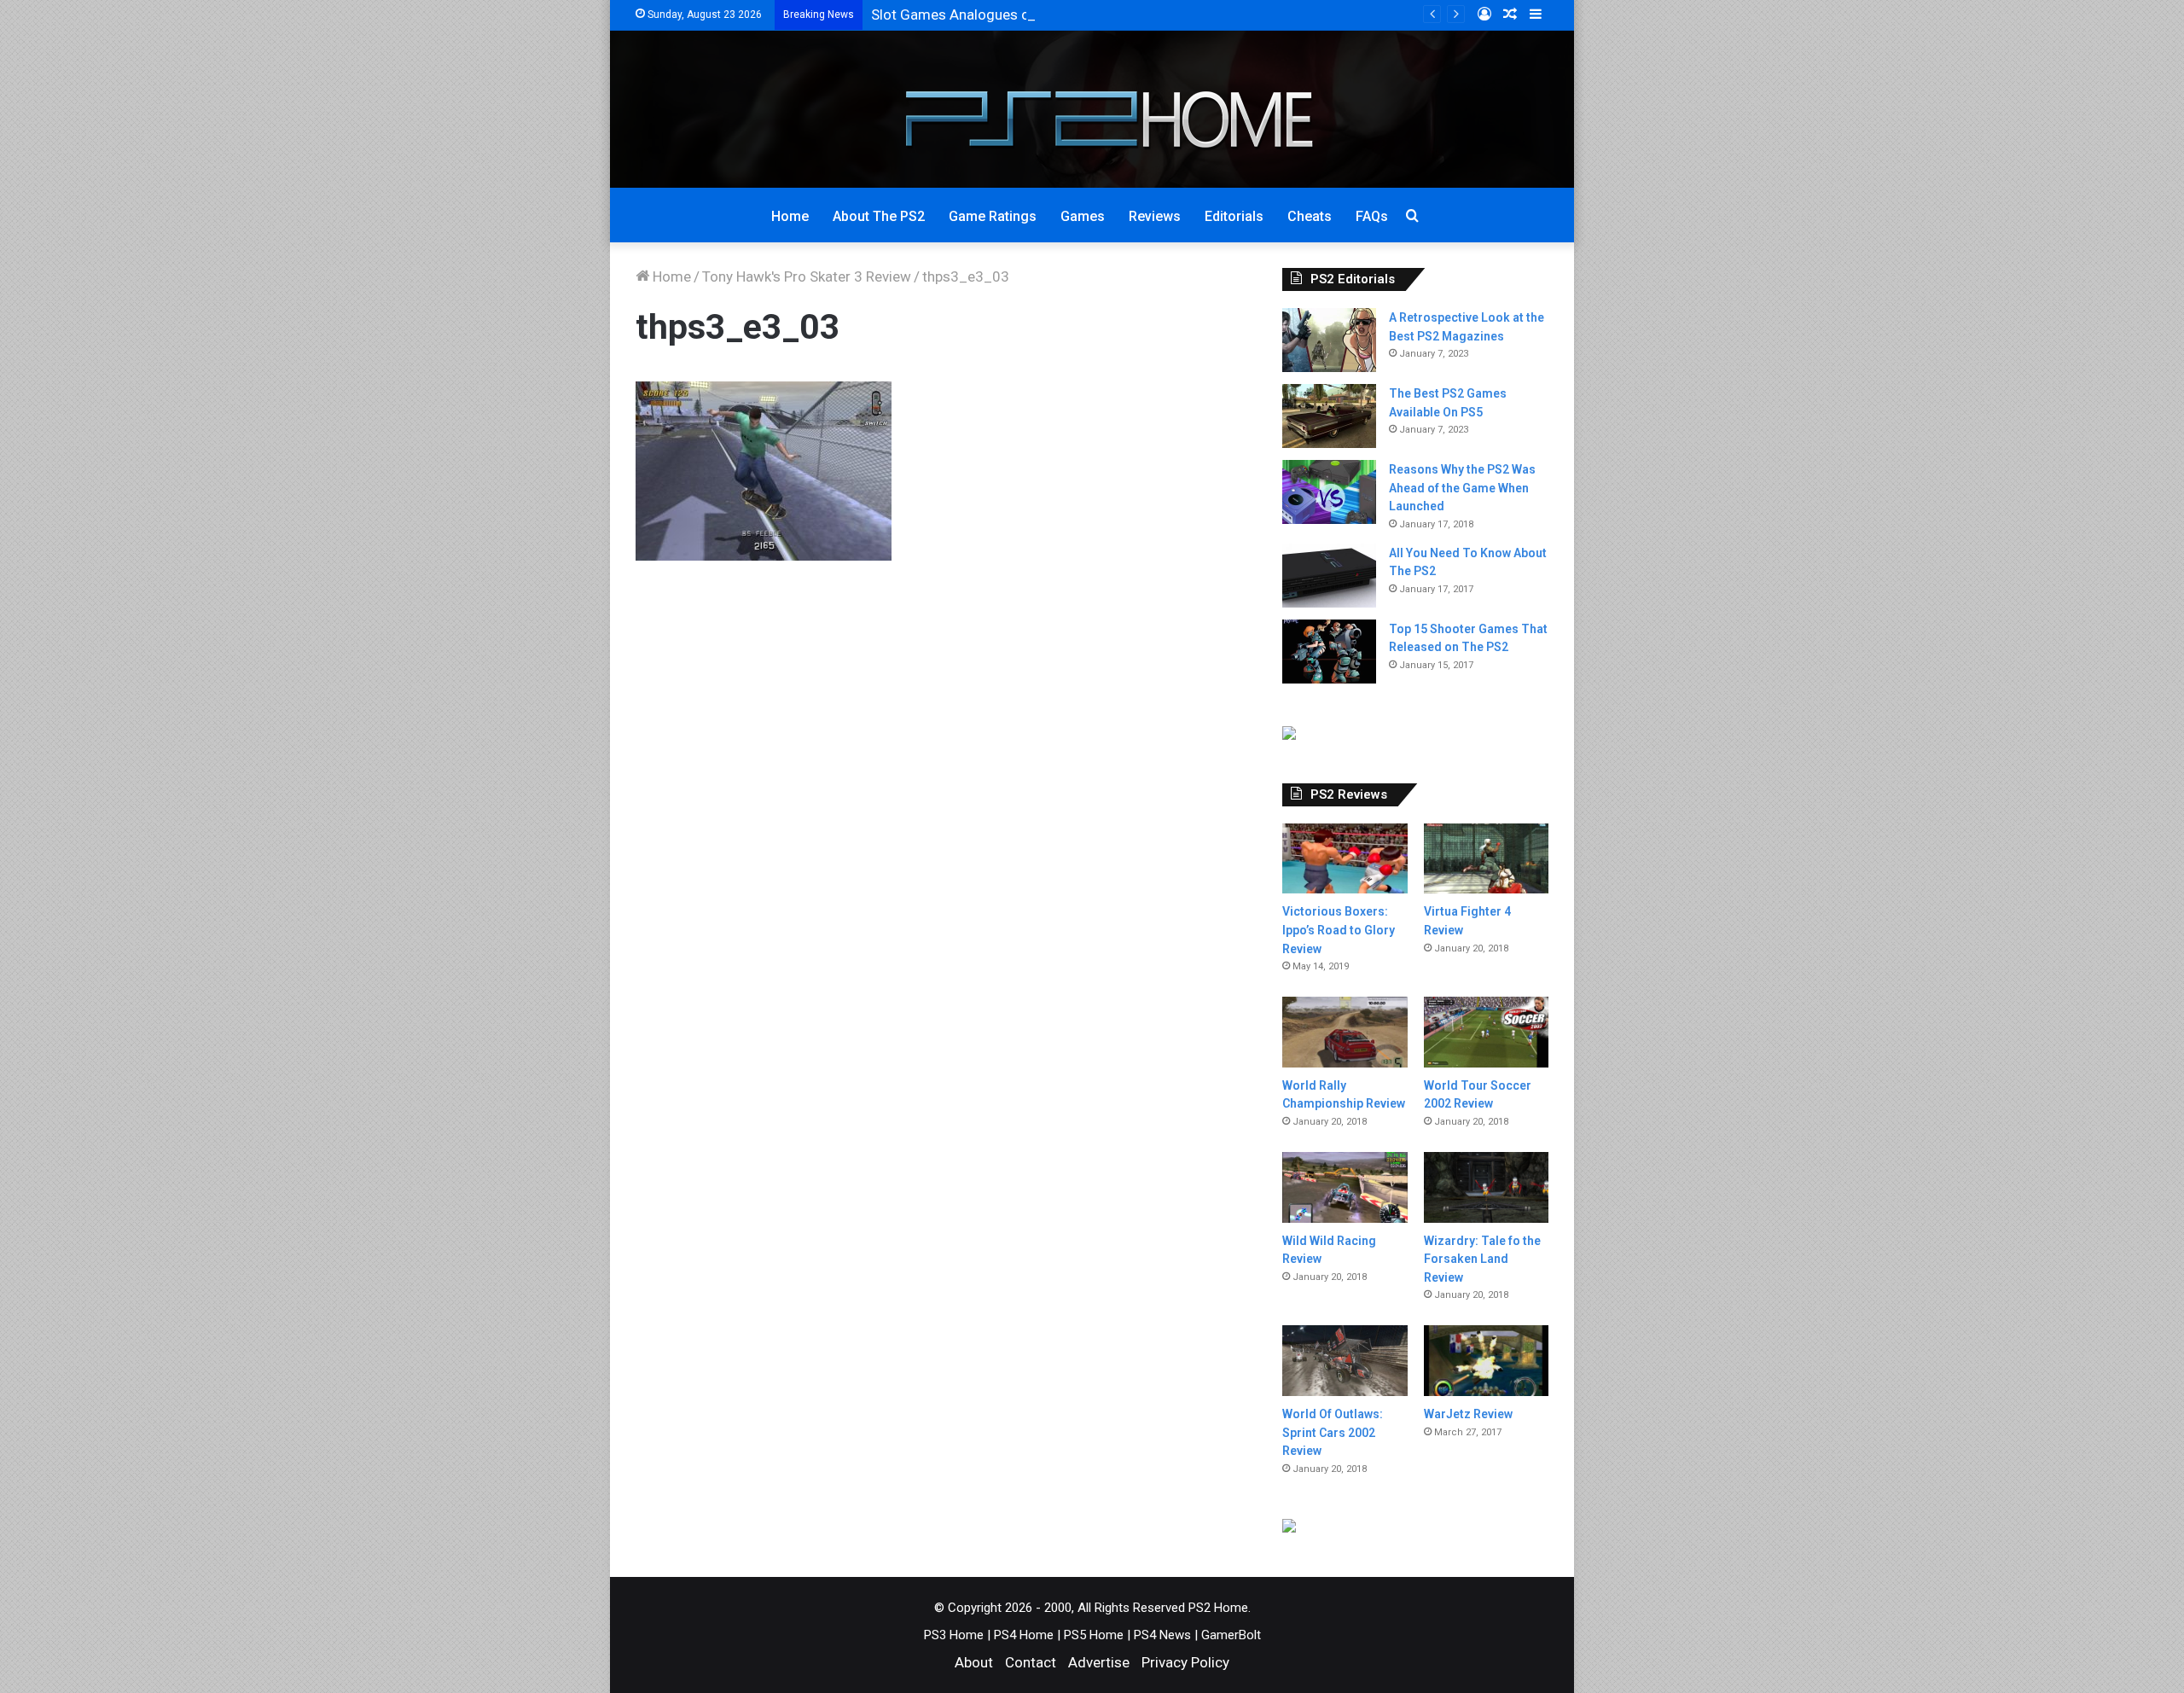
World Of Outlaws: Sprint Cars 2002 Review (1333, 1432)
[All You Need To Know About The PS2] (1329, 576)
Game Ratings (993, 216)
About (974, 1662)
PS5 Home (1094, 1635)
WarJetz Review (1468, 1414)
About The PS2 (879, 216)
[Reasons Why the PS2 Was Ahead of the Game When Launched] (1329, 492)
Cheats (1310, 216)
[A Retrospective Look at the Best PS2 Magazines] (1329, 340)
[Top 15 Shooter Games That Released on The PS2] (1329, 652)
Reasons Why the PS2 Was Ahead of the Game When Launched (1462, 488)
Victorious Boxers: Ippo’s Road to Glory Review (1339, 930)
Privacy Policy (1185, 1662)
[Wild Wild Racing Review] (1345, 1187)
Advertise (1099, 1662)
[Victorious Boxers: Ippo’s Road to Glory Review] (1345, 859)
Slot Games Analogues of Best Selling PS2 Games (1032, 15)
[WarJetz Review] (1486, 1361)
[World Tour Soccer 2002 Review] (1486, 1032)
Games (1083, 216)
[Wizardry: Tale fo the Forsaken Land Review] (1486, 1187)
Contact (1031, 1662)
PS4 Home (1024, 1635)
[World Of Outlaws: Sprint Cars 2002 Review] (1345, 1361)
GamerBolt (1231, 1635)
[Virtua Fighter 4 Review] (1486, 859)
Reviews (1155, 216)
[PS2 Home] (1092, 109)
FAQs (1372, 216)
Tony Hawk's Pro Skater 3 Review (807, 276)
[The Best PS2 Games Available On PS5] (1329, 416)
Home (790, 216)
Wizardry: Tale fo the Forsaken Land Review (1482, 1259)
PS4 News (1162, 1635)
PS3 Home (954, 1635)
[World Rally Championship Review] (1345, 1032)
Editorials (1234, 216)
